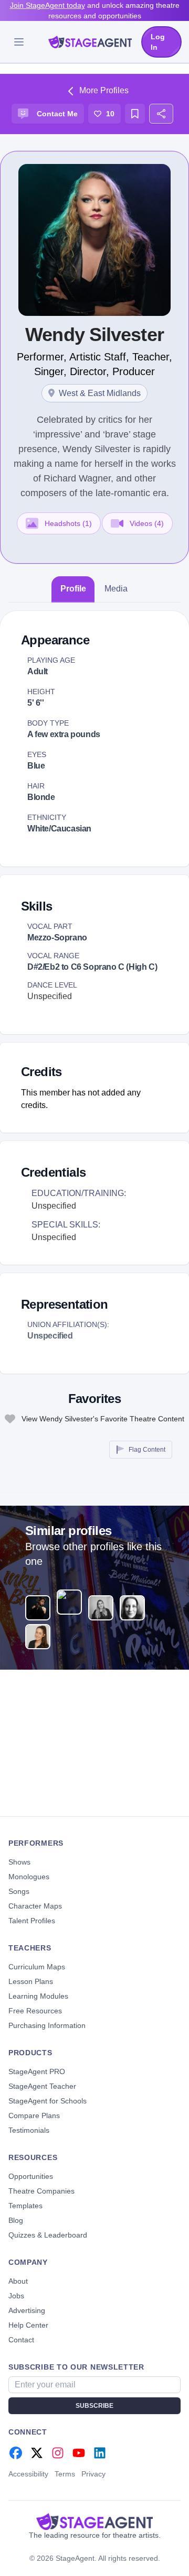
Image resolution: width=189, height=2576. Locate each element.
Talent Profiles (32, 1921)
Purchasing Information (47, 2025)
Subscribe (94, 2406)
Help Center (28, 2325)
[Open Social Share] (161, 114)
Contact (21, 2340)
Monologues (29, 1877)
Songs (19, 1891)
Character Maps (35, 1906)
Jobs (16, 2296)
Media (116, 589)
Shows (19, 1862)
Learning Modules (38, 1996)
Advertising (27, 2310)
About (18, 2281)
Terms (65, 2474)
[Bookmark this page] (135, 114)
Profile (73, 589)
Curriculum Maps (37, 1967)
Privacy (93, 2474)
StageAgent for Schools (48, 2101)
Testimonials (29, 2130)
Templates (25, 2206)
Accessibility (28, 2474)
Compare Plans (34, 2115)
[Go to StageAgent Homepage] (94, 2522)
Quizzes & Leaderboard (48, 2235)
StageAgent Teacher (42, 2086)
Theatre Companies (41, 2191)
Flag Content (147, 1450)
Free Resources (35, 2011)
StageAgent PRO (37, 2071)
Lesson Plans (31, 1981)
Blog (16, 2220)
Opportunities (31, 2176)
